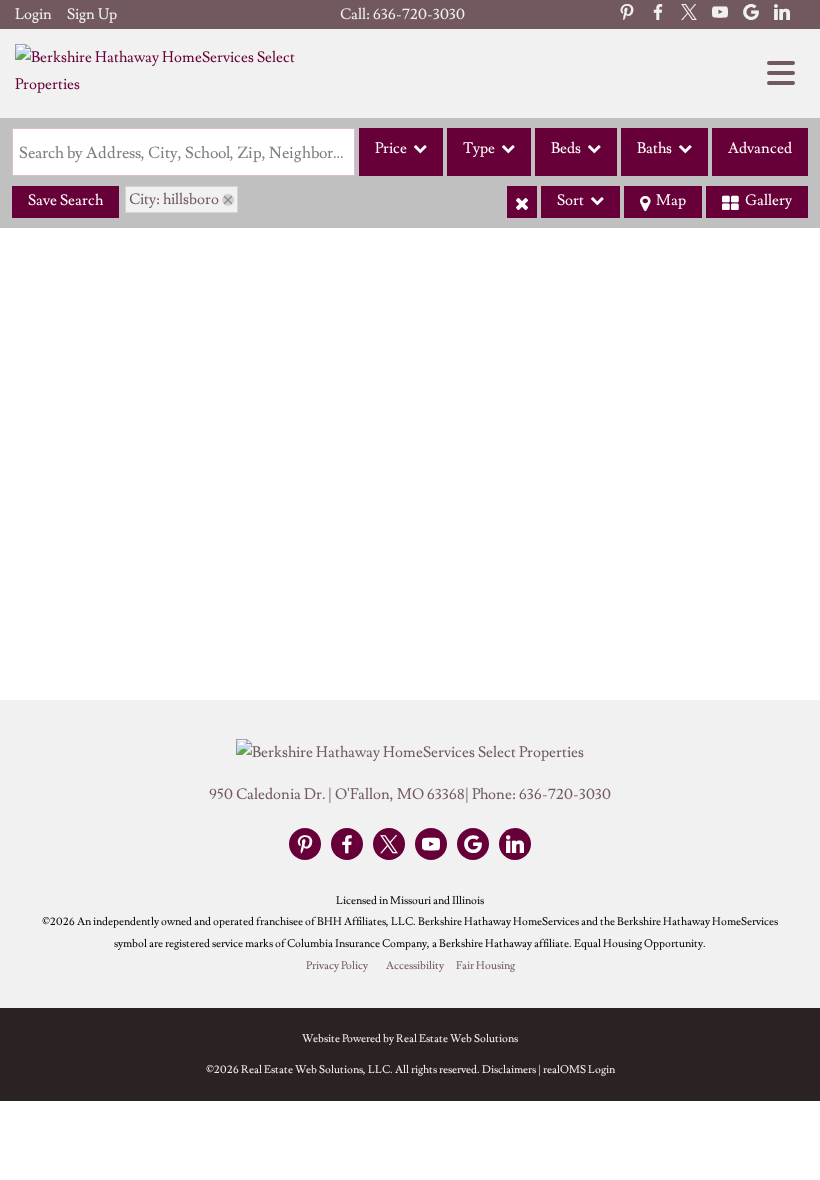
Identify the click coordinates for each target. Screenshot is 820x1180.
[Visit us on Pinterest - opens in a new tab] (627, 14)
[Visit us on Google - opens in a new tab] (751, 14)
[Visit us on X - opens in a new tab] (689, 14)
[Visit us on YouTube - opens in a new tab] (720, 14)
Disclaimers (509, 1069)
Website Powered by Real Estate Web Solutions (410, 1038)
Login (33, 14)
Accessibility (415, 966)
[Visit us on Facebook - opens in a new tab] (658, 14)
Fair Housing (485, 966)
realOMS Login (579, 1069)
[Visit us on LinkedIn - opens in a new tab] (782, 14)
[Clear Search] (522, 202)
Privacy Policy (337, 966)
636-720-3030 (419, 14)
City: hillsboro (174, 199)
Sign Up (92, 14)
